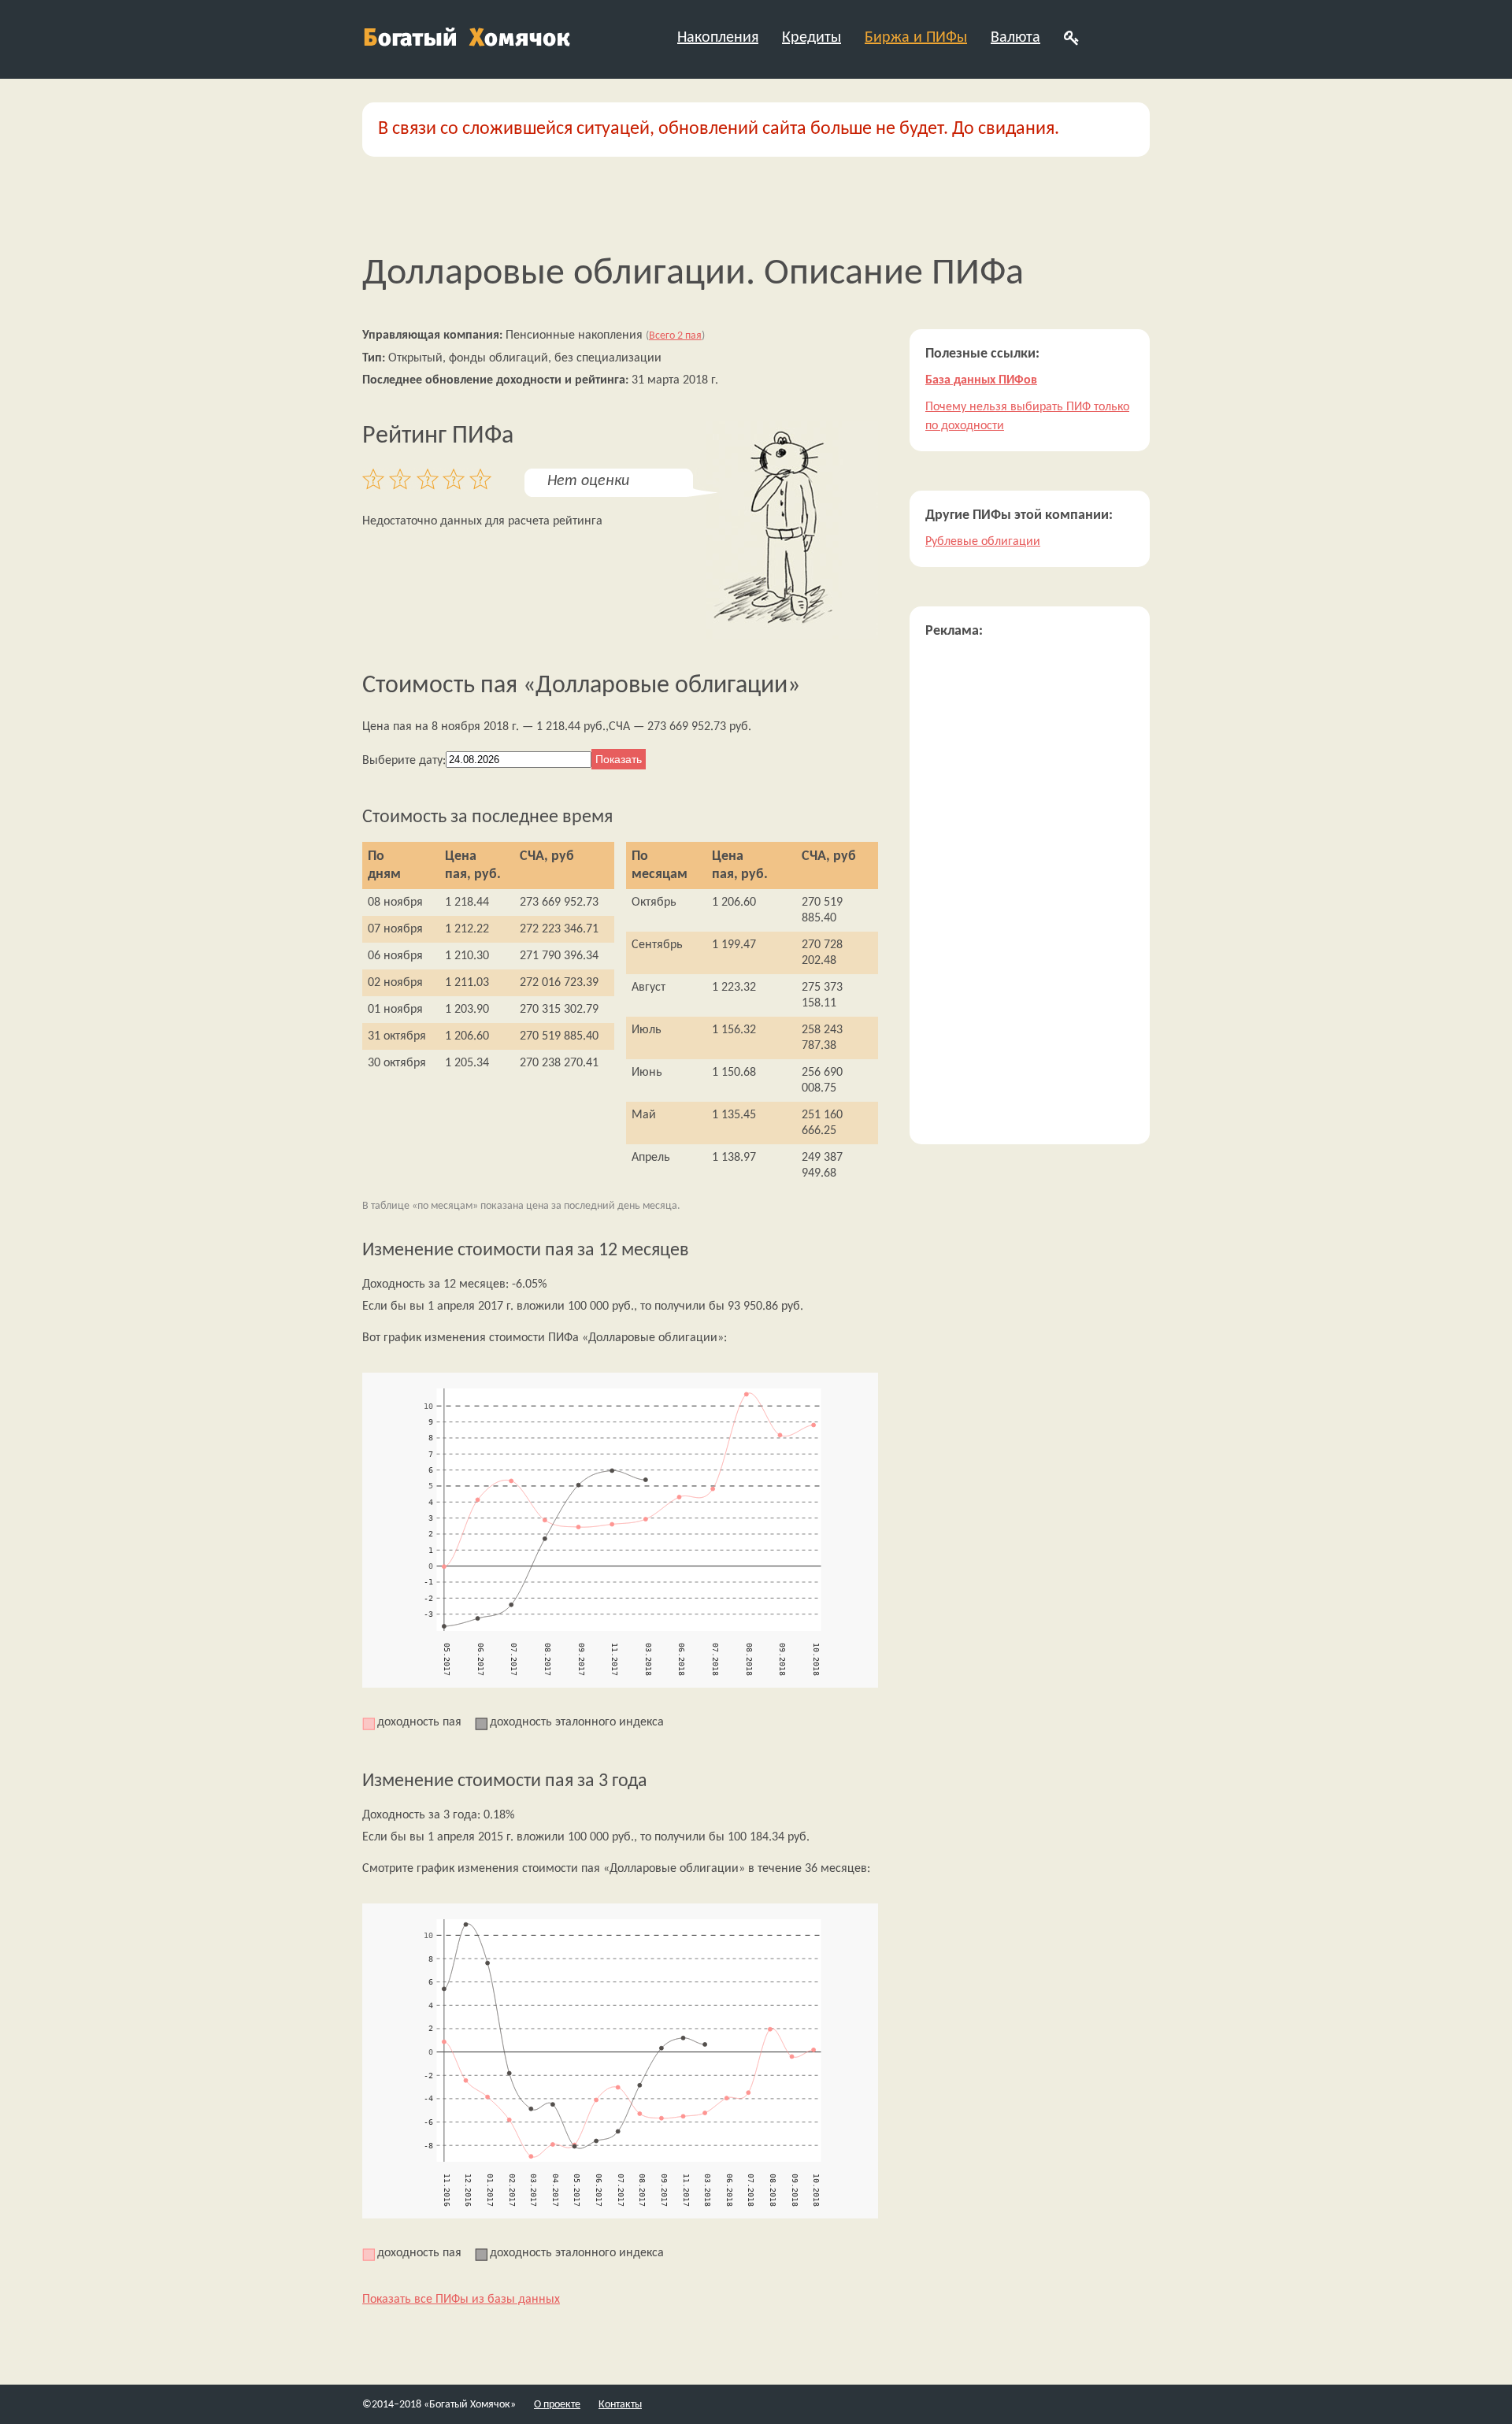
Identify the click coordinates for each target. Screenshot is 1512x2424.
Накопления (718, 38)
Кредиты (812, 38)
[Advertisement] (1030, 892)
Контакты (620, 2405)
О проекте (557, 2405)
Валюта (1015, 38)
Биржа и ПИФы (916, 38)
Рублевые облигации (983, 542)
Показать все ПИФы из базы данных (461, 2300)
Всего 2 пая (675, 336)
